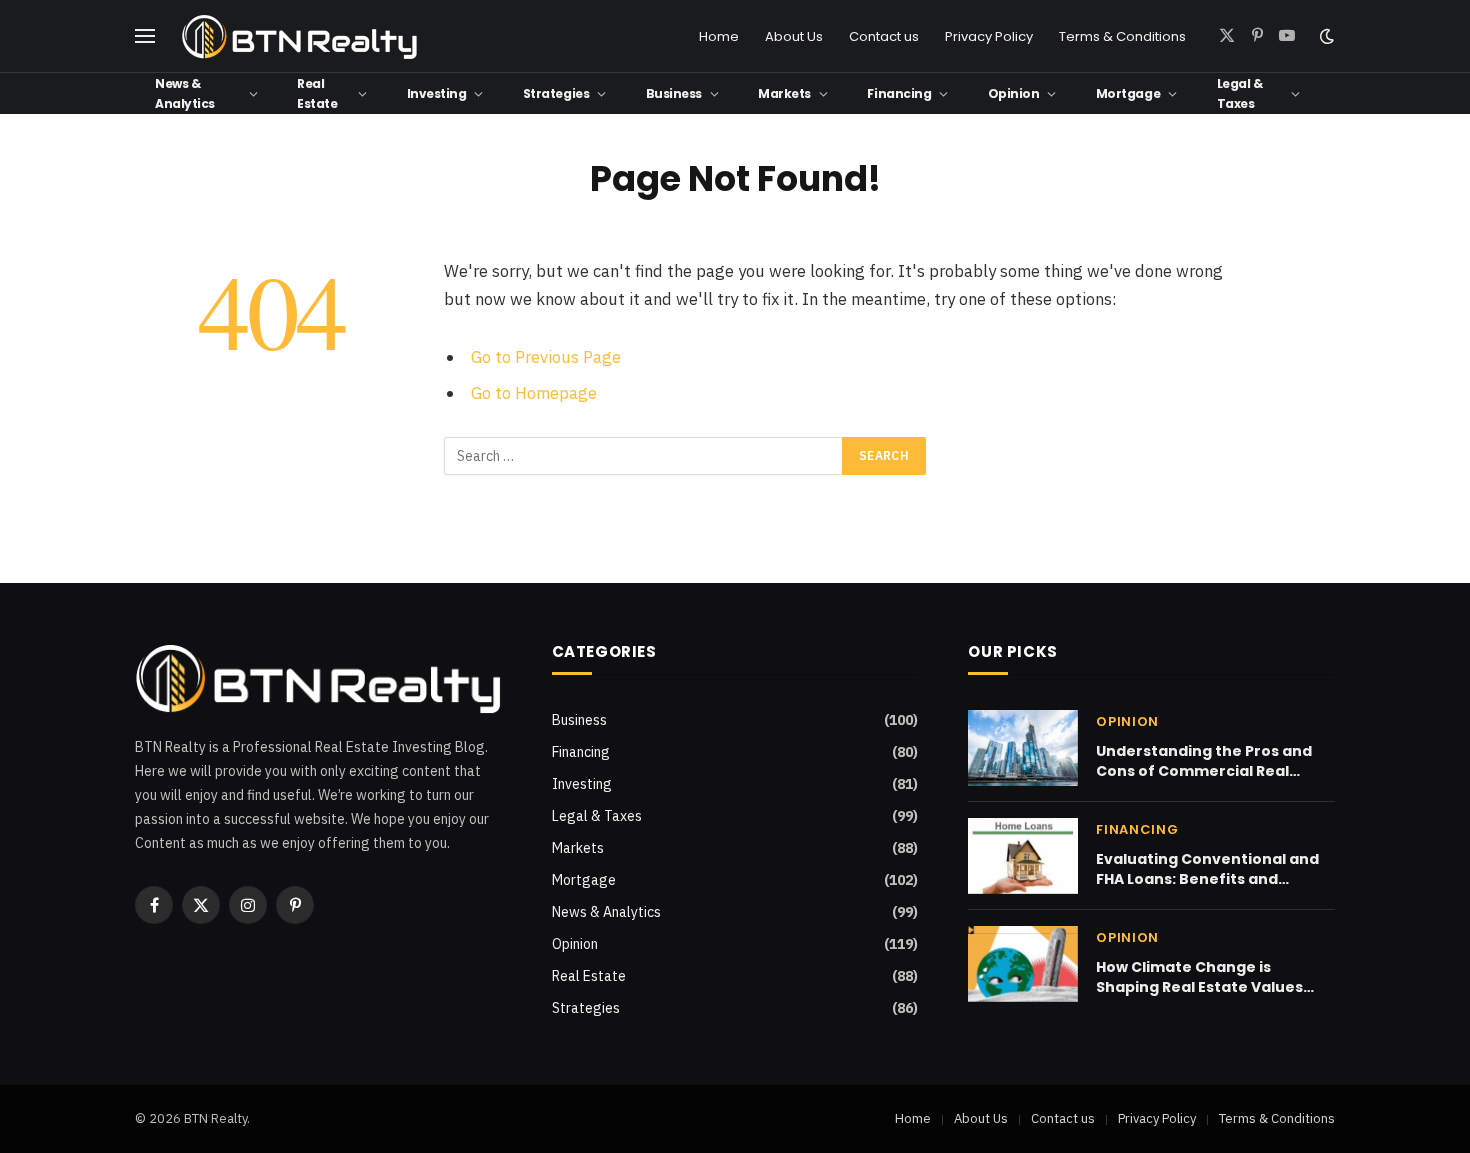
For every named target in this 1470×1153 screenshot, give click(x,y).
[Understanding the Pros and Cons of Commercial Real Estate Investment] (1023, 748)
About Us (794, 36)
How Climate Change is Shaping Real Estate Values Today (1199, 977)
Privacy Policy (989, 36)
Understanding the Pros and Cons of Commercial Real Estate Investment (1204, 761)
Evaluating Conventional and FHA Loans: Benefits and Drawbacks (1207, 869)
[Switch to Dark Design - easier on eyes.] (1325, 36)
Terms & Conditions (1122, 36)
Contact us (884, 36)
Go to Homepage (534, 393)
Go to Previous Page (546, 357)
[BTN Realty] (300, 36)
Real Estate (317, 93)
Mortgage (1128, 93)
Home (719, 36)
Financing (899, 93)
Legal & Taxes (1240, 93)
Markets (784, 93)
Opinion (1014, 93)
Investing (437, 93)
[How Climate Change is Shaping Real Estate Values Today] (1023, 964)
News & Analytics (185, 93)
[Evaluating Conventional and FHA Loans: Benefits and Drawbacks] (1023, 856)
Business (674, 93)
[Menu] (145, 36)
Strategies (556, 93)
